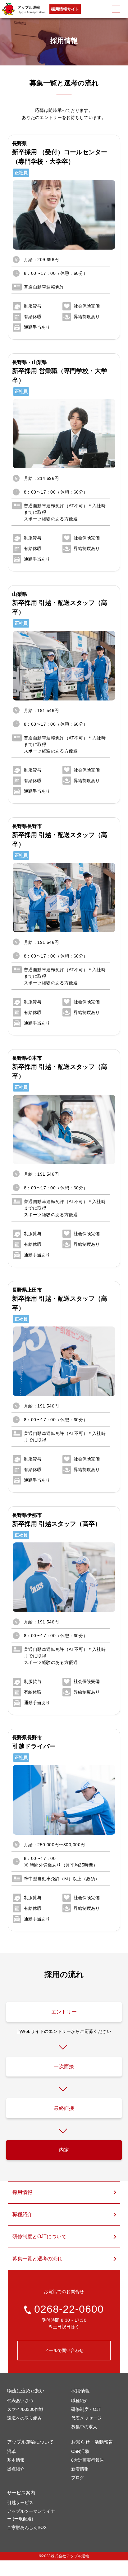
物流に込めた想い (26, 2391)
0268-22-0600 (69, 2309)
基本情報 (16, 2460)
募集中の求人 (84, 2427)
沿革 (11, 2451)
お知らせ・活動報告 (92, 2442)
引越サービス (20, 2502)
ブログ (78, 2478)
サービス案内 (21, 2493)
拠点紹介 (16, 2469)
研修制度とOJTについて (39, 2237)
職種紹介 (22, 2214)
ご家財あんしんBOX (27, 2527)
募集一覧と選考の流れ (37, 2259)
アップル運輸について (30, 2442)
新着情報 (80, 2469)
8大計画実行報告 (88, 2460)
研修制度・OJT (86, 2409)
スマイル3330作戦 (25, 2409)
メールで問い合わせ (64, 2350)
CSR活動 (80, 2451)
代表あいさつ (20, 2401)
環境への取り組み (25, 2418)
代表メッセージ (86, 2418)
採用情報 (22, 2192)
